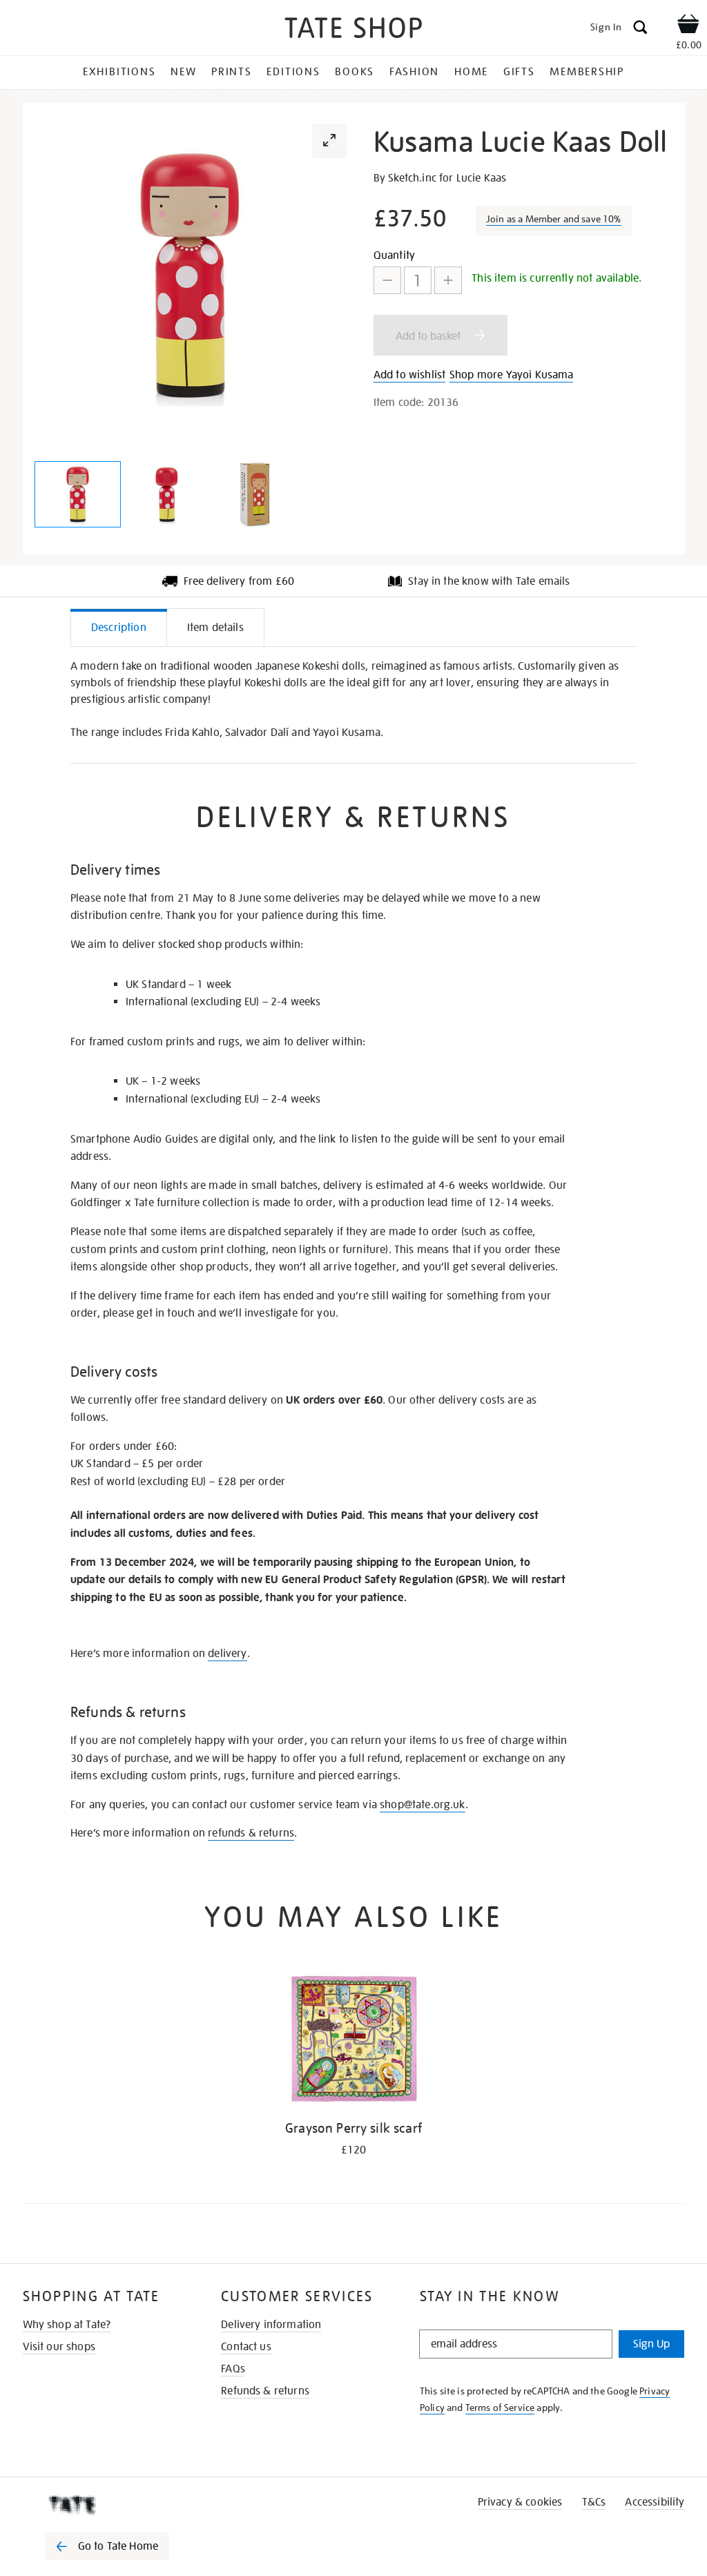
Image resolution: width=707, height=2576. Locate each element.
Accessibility (655, 2502)
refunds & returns (251, 1833)
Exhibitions (119, 72)
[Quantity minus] (387, 280)
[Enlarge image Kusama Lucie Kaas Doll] (78, 494)
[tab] (119, 627)
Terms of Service (500, 2408)
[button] (329, 141)
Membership (587, 72)
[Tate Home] (117, 2505)
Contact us (246, 2347)
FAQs (233, 2369)
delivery (227, 1654)
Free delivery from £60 (239, 581)
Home (471, 72)
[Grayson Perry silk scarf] (353, 2041)
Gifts (519, 72)
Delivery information (271, 2325)
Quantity (394, 255)
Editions (293, 72)
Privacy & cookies (520, 2502)
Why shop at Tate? (67, 2325)
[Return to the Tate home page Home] (353, 30)
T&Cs (594, 2502)
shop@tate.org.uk (423, 1805)
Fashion (414, 72)
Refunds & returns (265, 2391)
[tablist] (353, 628)
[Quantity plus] (448, 280)
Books (355, 72)
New (183, 72)
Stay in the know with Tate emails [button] (489, 581)
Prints (232, 72)
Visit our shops (59, 2347)
